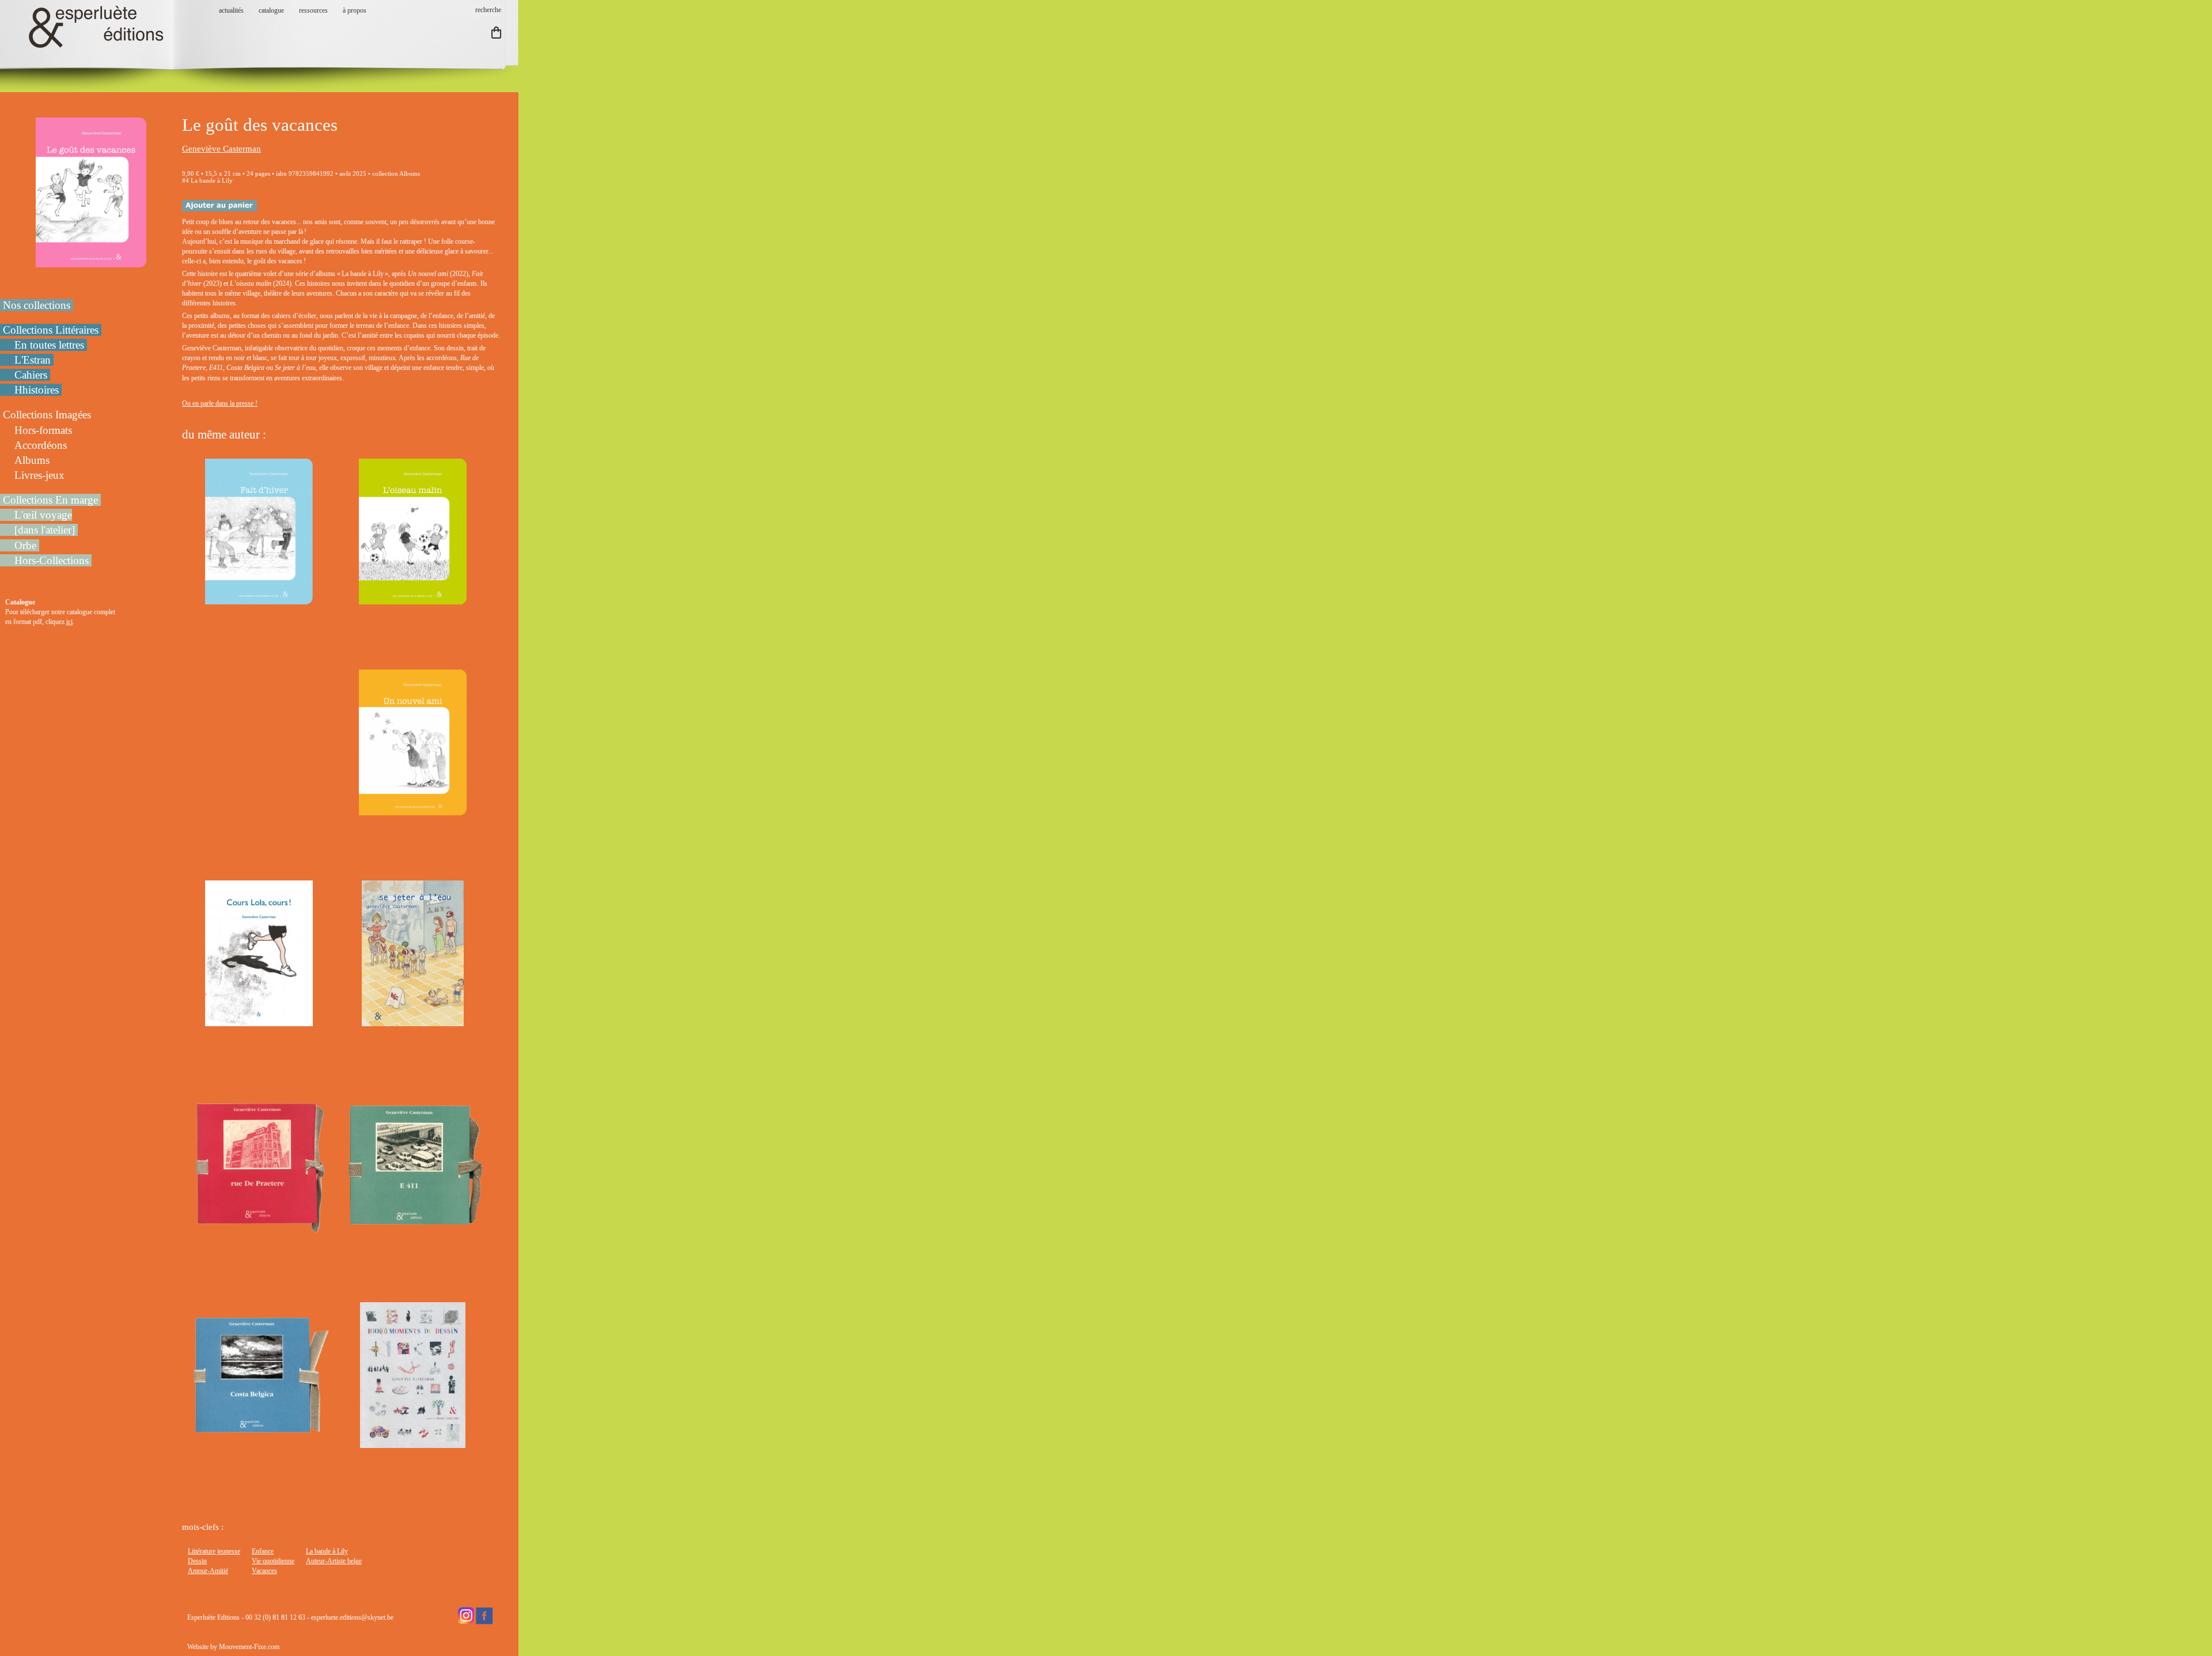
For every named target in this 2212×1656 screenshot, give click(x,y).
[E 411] (413, 1232)
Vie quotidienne (273, 1561)
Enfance (263, 1551)
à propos (355, 10)
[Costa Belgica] (259, 1443)
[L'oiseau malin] (412, 599)
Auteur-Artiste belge (334, 1561)
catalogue (271, 10)
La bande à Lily (327, 1551)
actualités (231, 10)
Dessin (197, 1561)
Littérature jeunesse (214, 1551)
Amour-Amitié (208, 1571)
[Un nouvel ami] (412, 810)
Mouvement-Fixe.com (249, 1647)
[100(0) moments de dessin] (412, 1443)
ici (69, 622)
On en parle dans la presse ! (220, 403)
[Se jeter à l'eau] (412, 1021)
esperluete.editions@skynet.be (352, 1617)
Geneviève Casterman (221, 149)
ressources (313, 10)
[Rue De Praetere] (259, 1232)
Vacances (264, 1571)
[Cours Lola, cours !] (259, 1021)
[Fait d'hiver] (259, 599)
